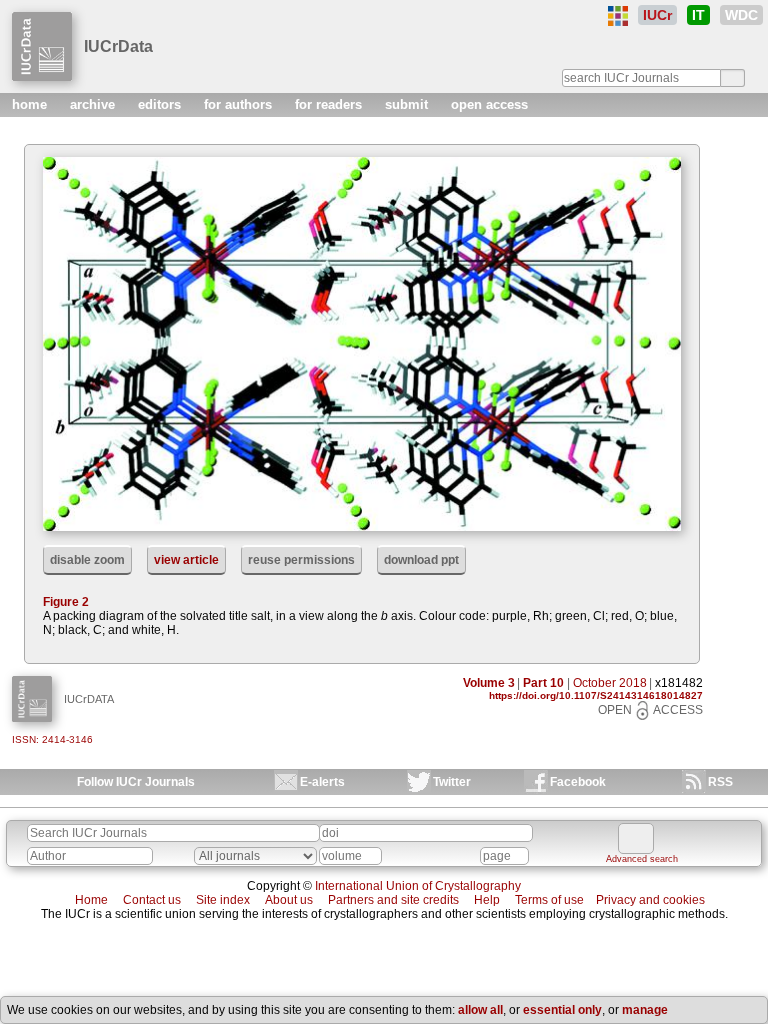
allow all (480, 1010)
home (31, 104)
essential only (562, 1010)
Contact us (152, 900)
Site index (223, 900)
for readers (330, 104)
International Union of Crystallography (418, 886)
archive (94, 104)
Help (487, 900)
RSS (720, 782)
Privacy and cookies (650, 900)
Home (91, 900)
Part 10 (543, 683)
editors (161, 104)
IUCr (657, 15)
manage (645, 1010)
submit (408, 104)
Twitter (452, 782)
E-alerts (322, 782)
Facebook (578, 782)
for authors (240, 104)
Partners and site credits (393, 900)
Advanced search (642, 859)
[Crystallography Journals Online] (618, 16)
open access (489, 104)
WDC (741, 15)
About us (289, 900)
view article (186, 560)
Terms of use (549, 900)
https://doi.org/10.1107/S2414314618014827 (596, 695)
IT (698, 15)
